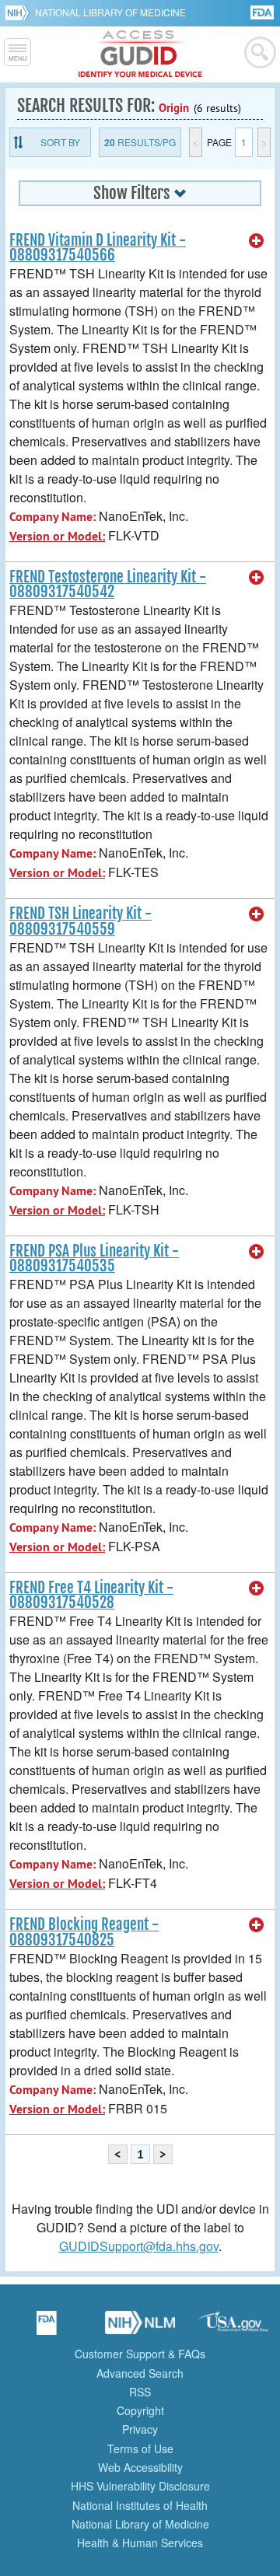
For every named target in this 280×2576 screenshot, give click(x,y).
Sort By (60, 142)
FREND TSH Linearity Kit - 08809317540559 (80, 921)
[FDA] (263, 11)
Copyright (140, 2410)
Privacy (140, 2429)
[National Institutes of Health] (20, 12)
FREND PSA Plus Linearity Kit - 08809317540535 (94, 1258)
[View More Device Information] (257, 241)
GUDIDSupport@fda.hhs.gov (139, 2246)
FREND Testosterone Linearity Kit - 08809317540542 (108, 584)
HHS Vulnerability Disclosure (140, 2486)
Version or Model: (57, 536)
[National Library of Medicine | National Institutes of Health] (140, 2328)
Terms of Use (140, 2448)
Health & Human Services (140, 2543)
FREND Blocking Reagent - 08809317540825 (84, 1932)
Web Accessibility (140, 2467)
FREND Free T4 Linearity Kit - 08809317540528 (91, 1595)
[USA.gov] (233, 2328)
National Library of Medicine (110, 12)
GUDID (140, 54)
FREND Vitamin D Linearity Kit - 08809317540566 (98, 248)
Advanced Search (140, 2373)
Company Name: (52, 517)
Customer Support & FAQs (140, 2354)
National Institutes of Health (140, 2505)
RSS (140, 2392)
